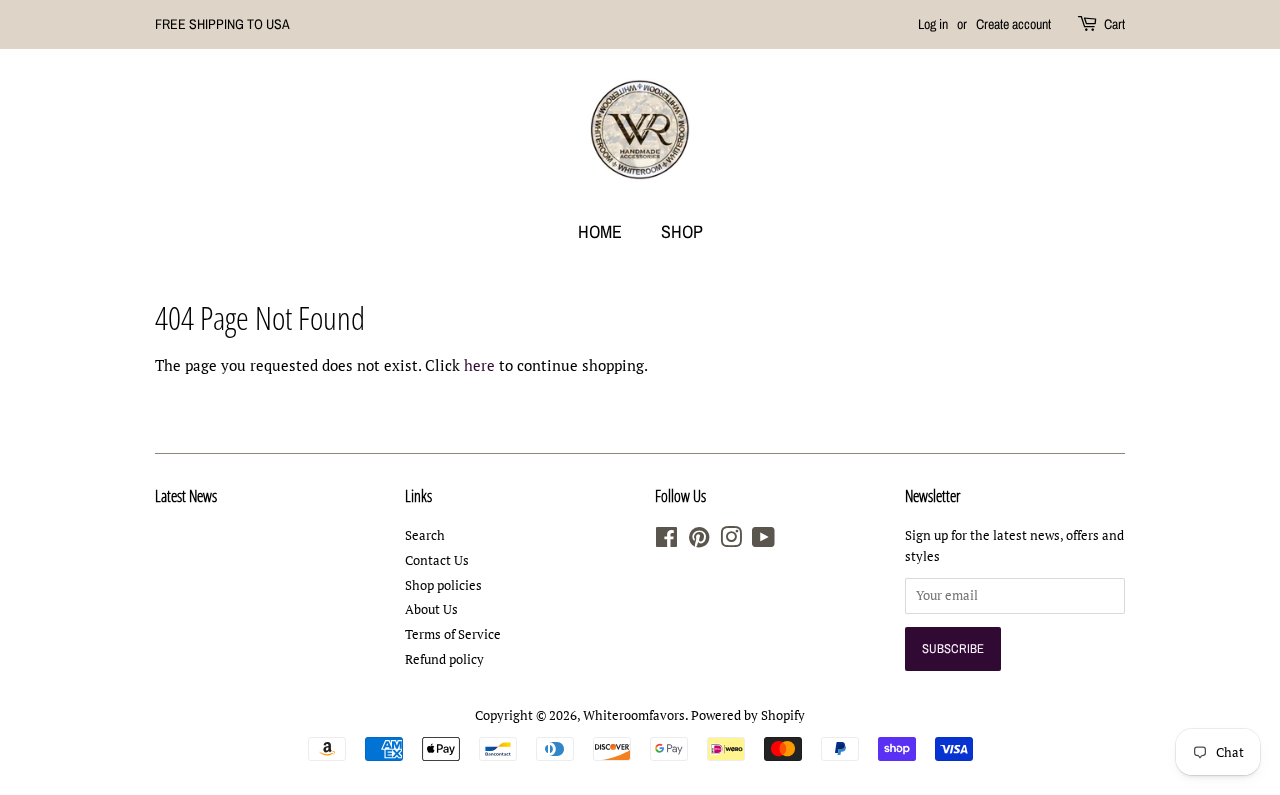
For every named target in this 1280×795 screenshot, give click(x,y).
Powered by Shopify (748, 715)
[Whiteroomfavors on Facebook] (666, 541)
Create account (1013, 24)
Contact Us (437, 560)
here (479, 365)
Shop (682, 231)
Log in (933, 24)
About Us (431, 609)
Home (600, 231)
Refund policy (444, 659)
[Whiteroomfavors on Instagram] (731, 541)
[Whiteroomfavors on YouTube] (763, 541)
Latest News (186, 496)
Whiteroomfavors (634, 715)
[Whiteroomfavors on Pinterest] (699, 541)
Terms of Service (453, 634)
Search (425, 535)
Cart (1114, 24)
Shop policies (443, 585)
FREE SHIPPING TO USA (222, 24)
